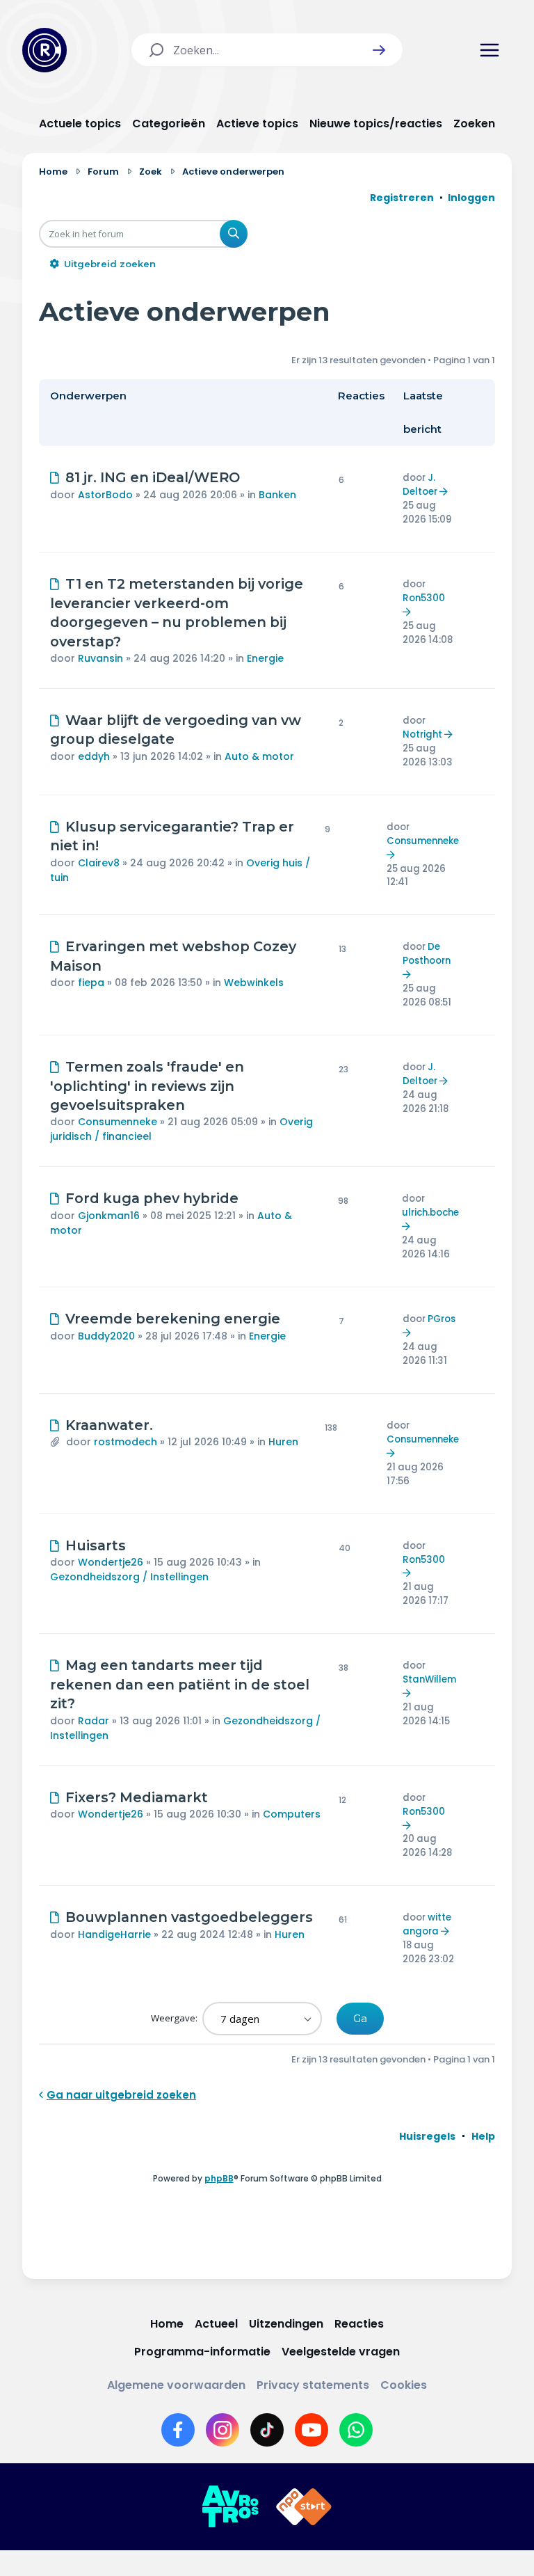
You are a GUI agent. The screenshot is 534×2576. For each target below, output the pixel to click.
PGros (442, 1319)
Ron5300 (424, 598)
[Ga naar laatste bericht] (445, 492)
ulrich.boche (430, 1213)
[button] (379, 50)
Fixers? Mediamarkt (137, 1797)
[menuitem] (427, 2136)
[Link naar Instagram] (222, 2430)
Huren (283, 1442)
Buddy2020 (106, 1336)
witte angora (427, 1924)
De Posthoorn (427, 954)
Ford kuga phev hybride (152, 1198)
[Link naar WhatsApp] (356, 2430)
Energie (265, 658)
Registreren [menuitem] (402, 198)
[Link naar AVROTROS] (230, 2507)
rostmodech (126, 1442)
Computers (292, 1814)
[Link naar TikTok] (267, 2430)
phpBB (219, 2178)
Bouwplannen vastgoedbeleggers (189, 1917)
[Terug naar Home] (44, 50)
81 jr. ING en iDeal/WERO (153, 477)
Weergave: (175, 2018)
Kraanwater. (109, 1425)
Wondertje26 (111, 1562)
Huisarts (96, 1545)
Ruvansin (100, 658)
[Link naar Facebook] (178, 2430)
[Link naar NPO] (304, 2507)
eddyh (94, 756)
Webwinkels (254, 983)
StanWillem (429, 1679)
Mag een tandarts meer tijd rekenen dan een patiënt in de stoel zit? (180, 1684)
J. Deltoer (420, 485)
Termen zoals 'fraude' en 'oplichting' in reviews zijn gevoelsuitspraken (147, 1086)
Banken (277, 495)
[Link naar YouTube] (311, 2430)
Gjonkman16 (109, 1216)
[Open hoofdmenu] (489, 50)
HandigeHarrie (114, 1934)
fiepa (91, 983)
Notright (422, 734)
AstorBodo (105, 495)
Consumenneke (423, 841)
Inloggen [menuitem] (471, 198)
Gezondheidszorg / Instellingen (129, 1577)
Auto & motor (259, 756)
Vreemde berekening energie (173, 1319)
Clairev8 (99, 863)
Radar (94, 1721)
